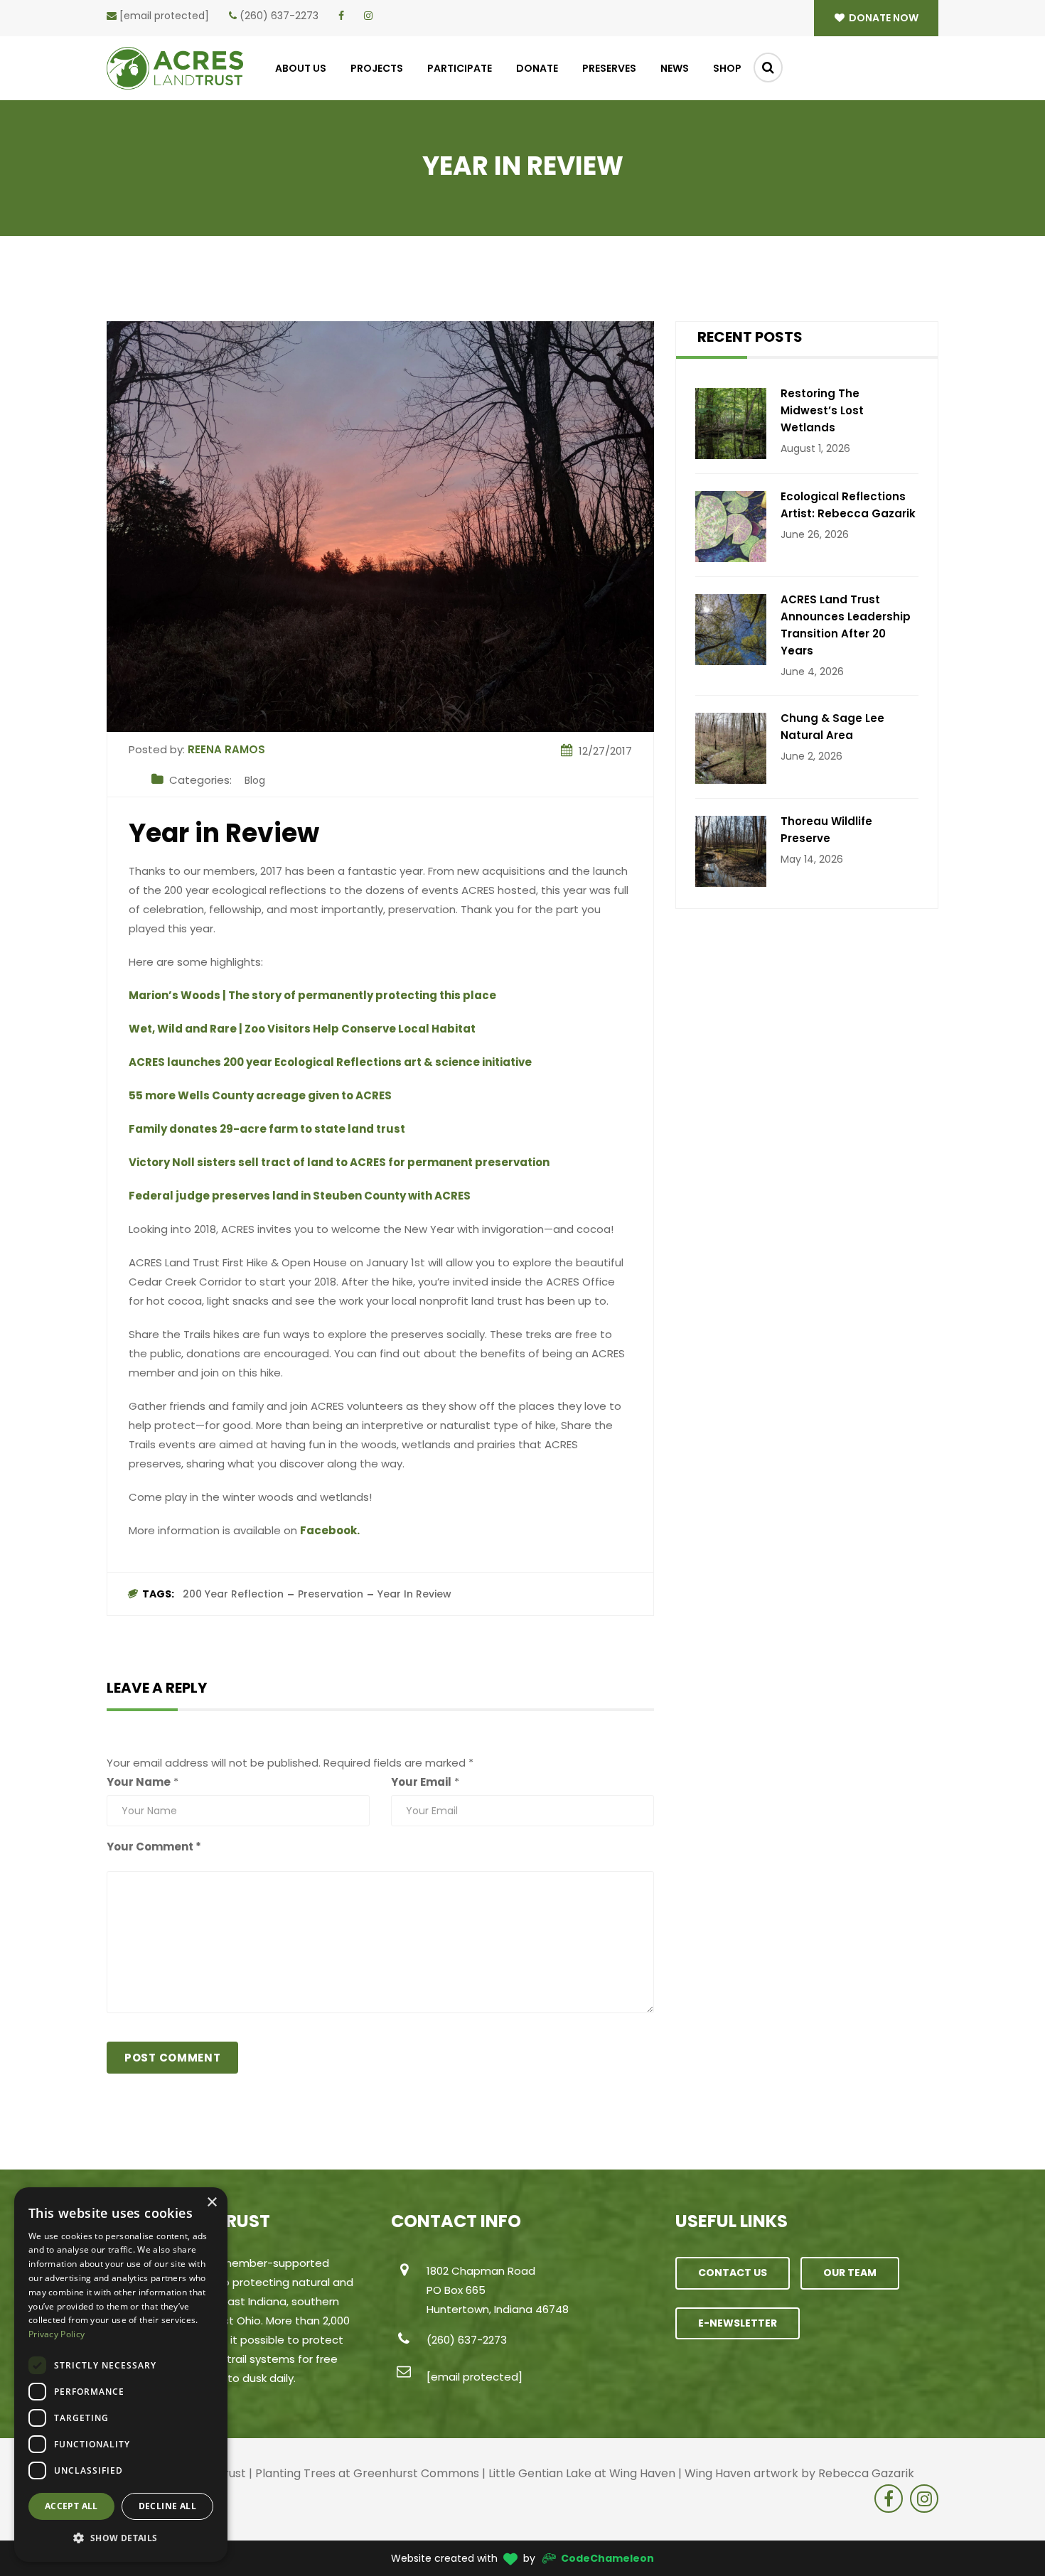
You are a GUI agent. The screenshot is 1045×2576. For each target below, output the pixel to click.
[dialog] (121, 2375)
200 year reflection (233, 1594)
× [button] (211, 2203)
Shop (727, 68)
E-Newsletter (738, 2323)
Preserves (609, 68)
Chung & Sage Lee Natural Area (832, 727)
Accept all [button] (71, 2506)
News (675, 68)
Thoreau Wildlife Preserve (826, 830)
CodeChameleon (607, 2558)
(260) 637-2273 (279, 16)
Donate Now (883, 18)
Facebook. (331, 1530)
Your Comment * (154, 1847)
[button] (121, 2538)
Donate (537, 68)
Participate (460, 68)
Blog (255, 780)
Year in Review (414, 1594)
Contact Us (733, 2273)
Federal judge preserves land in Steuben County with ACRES (300, 1196)
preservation (331, 1594)
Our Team (850, 2273)
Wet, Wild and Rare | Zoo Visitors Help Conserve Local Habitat (302, 1029)
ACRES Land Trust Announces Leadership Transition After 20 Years (846, 625)
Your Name (139, 1782)
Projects (377, 68)
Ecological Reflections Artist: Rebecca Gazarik (848, 505)
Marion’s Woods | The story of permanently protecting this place (312, 995)
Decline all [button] (167, 2506)
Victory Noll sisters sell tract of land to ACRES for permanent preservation (339, 1162)
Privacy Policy (57, 2334)
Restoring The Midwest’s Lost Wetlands (822, 410)
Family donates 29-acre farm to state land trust (267, 1129)
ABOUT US (301, 68)
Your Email (421, 1782)
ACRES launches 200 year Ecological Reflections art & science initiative (330, 1062)
